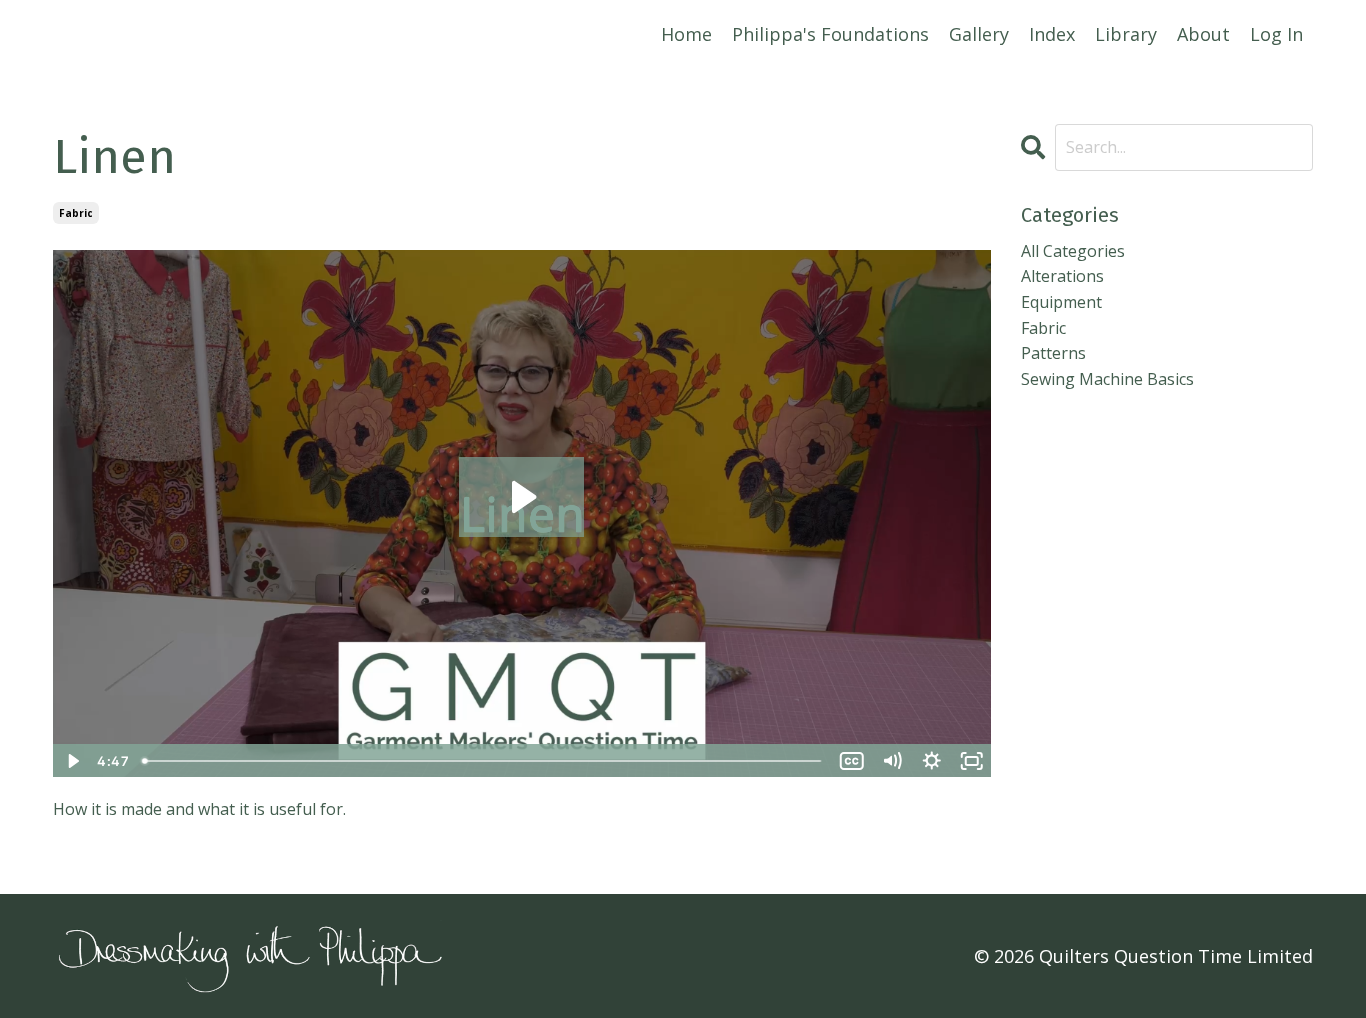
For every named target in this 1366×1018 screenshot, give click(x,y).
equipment (1061, 302)
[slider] (482, 761)
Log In (1276, 34)
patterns (1053, 353)
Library (1126, 34)
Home (686, 34)
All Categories (1073, 251)
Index (1052, 34)
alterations (1062, 276)
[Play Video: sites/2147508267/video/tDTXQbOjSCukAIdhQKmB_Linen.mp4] (521, 497)
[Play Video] (72, 761)
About (1203, 34)
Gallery (979, 34)
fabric (76, 213)
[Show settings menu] (932, 761)
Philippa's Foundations (830, 34)
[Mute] (892, 761)
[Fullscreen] (972, 761)
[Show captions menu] (852, 761)
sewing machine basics (1107, 379)
